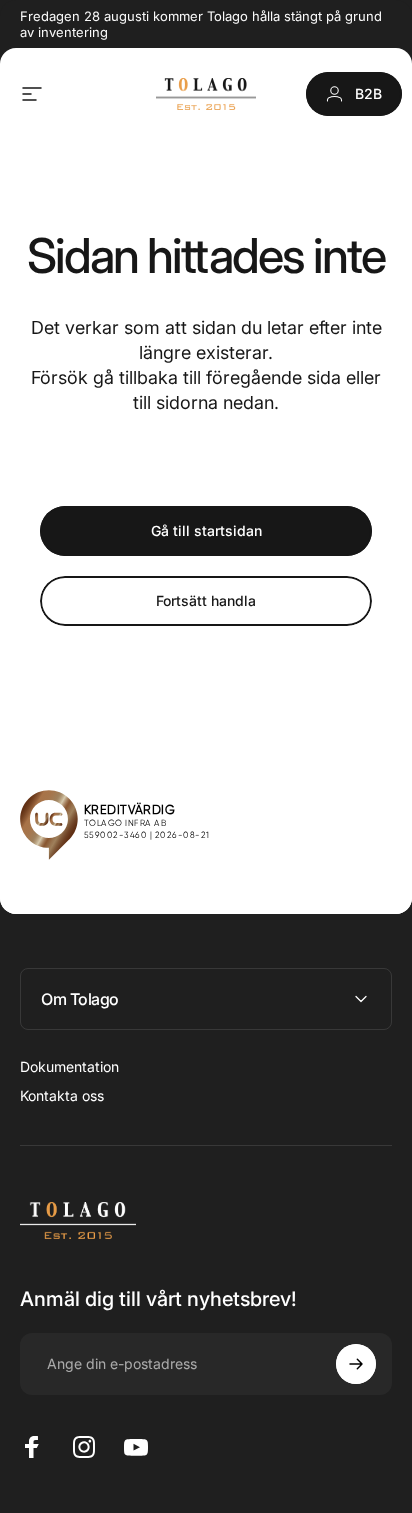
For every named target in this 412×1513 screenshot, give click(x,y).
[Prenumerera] (356, 1364)
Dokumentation (69, 1066)
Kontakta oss (62, 1095)
